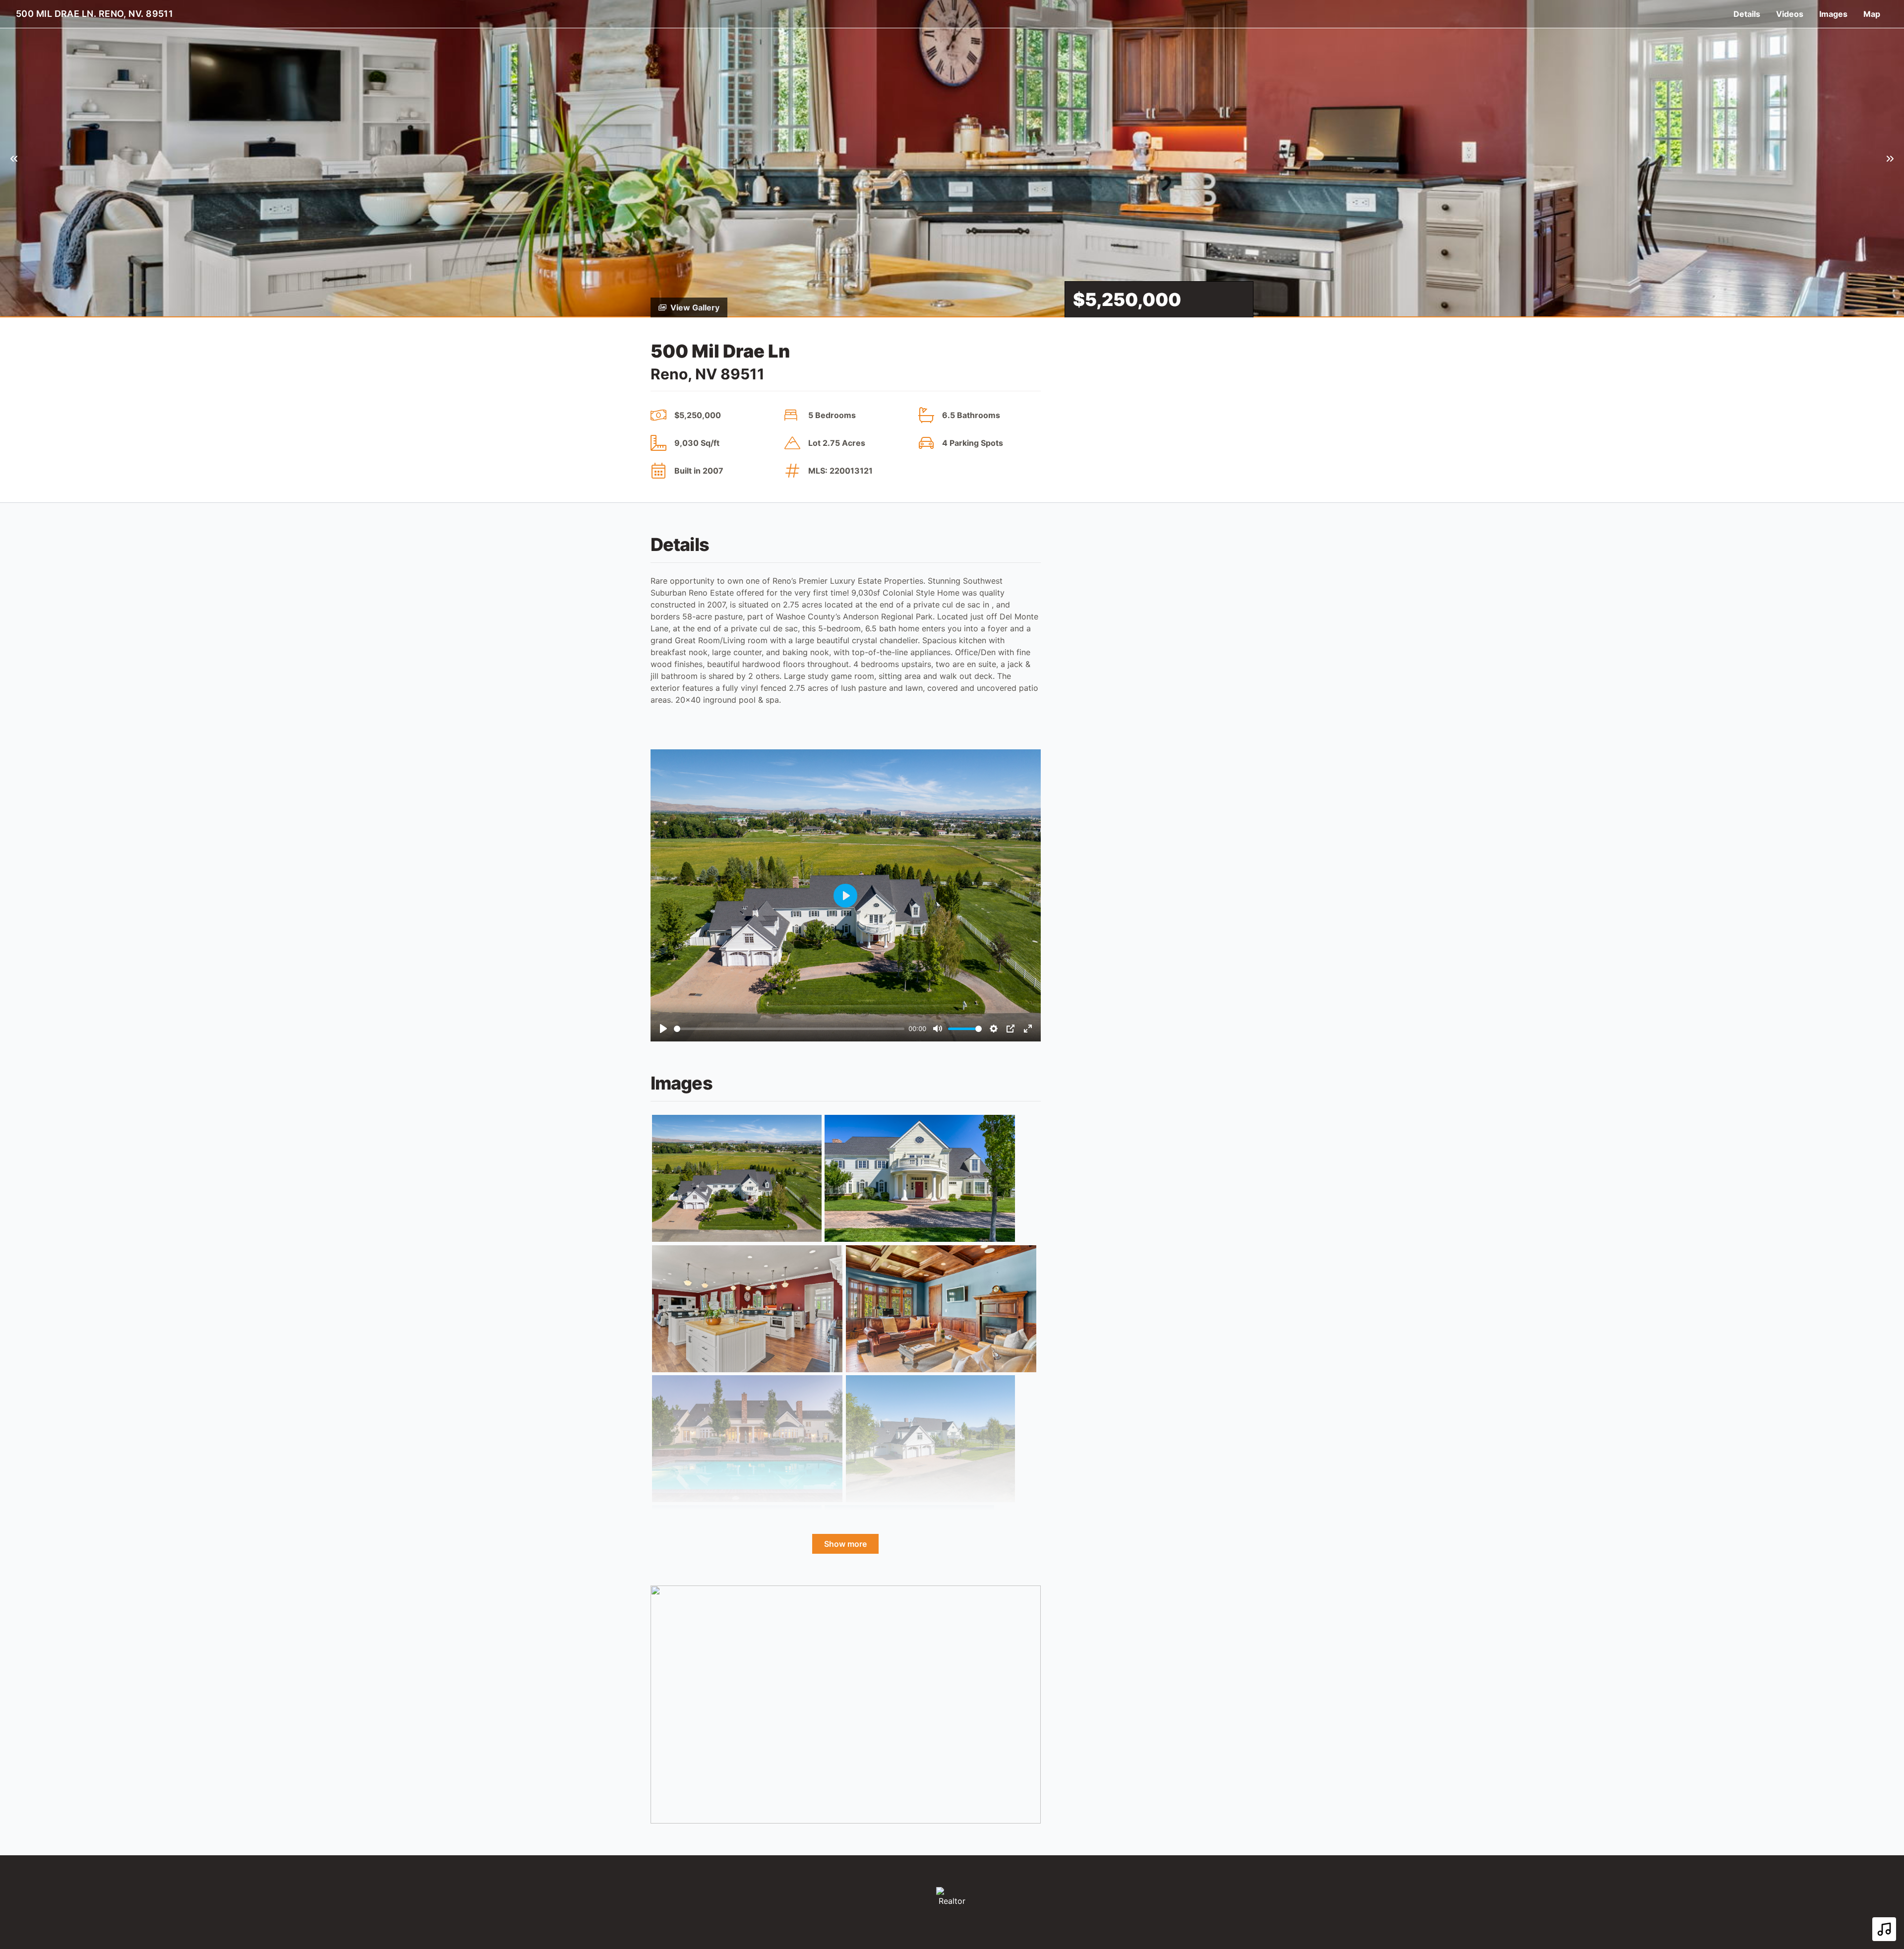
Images (1833, 14)
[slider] (789, 1029)
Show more (845, 1544)
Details (1747, 14)
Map (1872, 14)
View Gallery (695, 307)
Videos (1790, 14)
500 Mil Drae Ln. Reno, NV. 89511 (94, 14)
